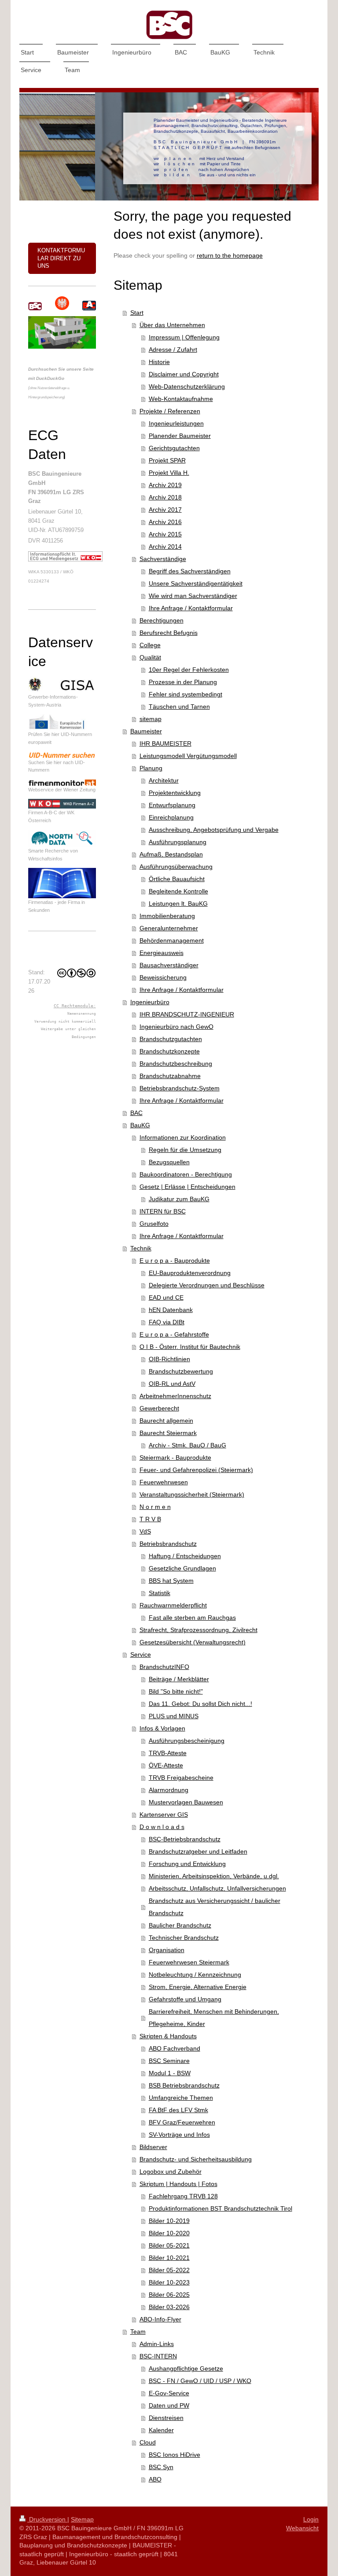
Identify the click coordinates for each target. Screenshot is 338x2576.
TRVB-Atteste (168, 1753)
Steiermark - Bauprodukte (175, 1457)
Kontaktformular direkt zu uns (61, 258)
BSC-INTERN (158, 2356)
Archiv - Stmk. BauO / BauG (187, 1445)
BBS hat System (171, 1581)
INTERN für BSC (163, 1211)
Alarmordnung (169, 1790)
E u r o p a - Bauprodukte (175, 1261)
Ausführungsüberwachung (176, 867)
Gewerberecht (159, 1408)
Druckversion (47, 2519)
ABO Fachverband (175, 2048)
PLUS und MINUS (174, 1716)
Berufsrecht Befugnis (169, 633)
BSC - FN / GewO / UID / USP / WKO (200, 2381)
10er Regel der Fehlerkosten (189, 670)
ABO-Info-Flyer (160, 2319)
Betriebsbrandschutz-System (180, 1088)
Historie (159, 362)
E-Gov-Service (169, 2393)
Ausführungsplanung (178, 842)
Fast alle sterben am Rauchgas (192, 1618)
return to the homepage (230, 255)
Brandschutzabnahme (170, 1076)
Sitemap (82, 2519)
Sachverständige (163, 559)
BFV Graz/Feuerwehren (182, 2122)
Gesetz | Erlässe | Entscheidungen (187, 1187)
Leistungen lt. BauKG (178, 904)
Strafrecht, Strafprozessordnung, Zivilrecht (198, 1630)
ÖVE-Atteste (166, 1765)
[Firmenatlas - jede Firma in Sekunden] (62, 883)
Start (137, 313)
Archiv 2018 (165, 497)
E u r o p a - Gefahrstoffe (174, 1334)
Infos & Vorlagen (162, 1728)
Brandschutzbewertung (181, 1371)
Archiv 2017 (165, 510)
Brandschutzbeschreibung (176, 1064)
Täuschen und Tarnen (179, 707)
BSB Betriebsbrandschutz (184, 2085)
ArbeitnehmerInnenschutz (175, 1396)
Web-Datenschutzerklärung (187, 386)
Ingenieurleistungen (176, 423)
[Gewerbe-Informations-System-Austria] (62, 685)
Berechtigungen (162, 620)
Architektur (164, 780)
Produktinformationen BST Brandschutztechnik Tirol (220, 2208)
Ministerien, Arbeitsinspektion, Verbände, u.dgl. (214, 1876)
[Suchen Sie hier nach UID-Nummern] (62, 755)
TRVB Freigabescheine (181, 1778)
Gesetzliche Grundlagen (182, 1568)
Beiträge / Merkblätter (179, 1679)
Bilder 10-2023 (169, 2282)
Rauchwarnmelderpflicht (173, 1605)
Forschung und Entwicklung (187, 1864)
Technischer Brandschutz (184, 1938)
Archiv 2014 (165, 547)
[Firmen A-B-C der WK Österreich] (62, 804)
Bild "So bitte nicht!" (176, 1691)
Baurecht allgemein (166, 1421)
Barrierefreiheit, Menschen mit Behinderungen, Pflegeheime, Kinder (214, 2018)
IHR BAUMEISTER (165, 743)
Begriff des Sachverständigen (190, 571)
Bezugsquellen (169, 1162)
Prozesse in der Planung (183, 682)
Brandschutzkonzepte (170, 1051)
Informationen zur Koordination (183, 1137)
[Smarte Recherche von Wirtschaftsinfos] (62, 838)
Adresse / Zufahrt (173, 350)
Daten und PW (169, 2405)
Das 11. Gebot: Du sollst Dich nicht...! (200, 1704)
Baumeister (146, 731)
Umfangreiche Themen (181, 2098)
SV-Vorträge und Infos (179, 2135)
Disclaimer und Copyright (184, 374)
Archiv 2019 (165, 485)
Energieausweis (162, 953)
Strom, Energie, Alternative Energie (198, 1987)
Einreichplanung (171, 817)
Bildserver (153, 2147)
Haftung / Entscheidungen (185, 1556)
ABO (155, 2479)
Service (141, 1654)
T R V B (150, 1519)
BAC (136, 1113)
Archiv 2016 (165, 522)
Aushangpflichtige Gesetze (186, 2368)
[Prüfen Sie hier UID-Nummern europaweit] (62, 722)
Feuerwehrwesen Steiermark (189, 1962)
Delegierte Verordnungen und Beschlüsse (207, 1285)
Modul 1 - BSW (170, 2073)
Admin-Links (157, 2344)
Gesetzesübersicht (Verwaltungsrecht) (193, 1642)
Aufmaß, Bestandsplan (171, 854)
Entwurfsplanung (172, 805)
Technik (141, 1248)
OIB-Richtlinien (169, 1359)
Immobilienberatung (167, 916)
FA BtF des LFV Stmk (178, 2110)
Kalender (161, 2430)
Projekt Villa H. (169, 473)
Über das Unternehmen (172, 325)
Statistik (160, 1593)
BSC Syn (161, 2467)
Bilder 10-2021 (169, 2258)
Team (138, 2332)
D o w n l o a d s (162, 1827)
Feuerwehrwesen (164, 1482)
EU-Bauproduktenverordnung (190, 1273)
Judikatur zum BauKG (179, 1199)
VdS (145, 1531)
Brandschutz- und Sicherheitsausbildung (196, 2159)
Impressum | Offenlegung (184, 337)
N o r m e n (155, 1507)
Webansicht (302, 2528)
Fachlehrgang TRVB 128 (183, 2196)
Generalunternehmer (169, 928)
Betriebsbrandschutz (168, 1544)
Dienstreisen (166, 2418)
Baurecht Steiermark (168, 1433)
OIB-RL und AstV (172, 1384)
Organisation (167, 1950)
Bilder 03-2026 (169, 2307)
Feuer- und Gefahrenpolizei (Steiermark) (196, 1470)
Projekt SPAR (167, 460)
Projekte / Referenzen (170, 411)
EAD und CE (166, 1297)
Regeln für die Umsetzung (185, 1150)
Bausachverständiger (169, 965)
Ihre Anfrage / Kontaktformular (191, 608)
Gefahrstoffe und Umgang (185, 1999)
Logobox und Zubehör (171, 2172)
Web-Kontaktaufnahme (181, 399)
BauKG (140, 1125)
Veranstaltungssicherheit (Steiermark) (192, 1494)
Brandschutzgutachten (171, 1039)
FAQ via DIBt (167, 1322)
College (150, 645)
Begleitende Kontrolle (178, 891)
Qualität (150, 657)
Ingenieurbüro (150, 1002)
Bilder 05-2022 (169, 2270)
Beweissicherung (163, 977)
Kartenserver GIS (164, 1814)
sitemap (151, 719)
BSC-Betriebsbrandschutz (185, 1839)
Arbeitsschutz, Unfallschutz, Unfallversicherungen (217, 1888)
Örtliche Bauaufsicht (177, 879)
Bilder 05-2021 (169, 2245)
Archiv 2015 (165, 534)
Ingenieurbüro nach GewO (176, 1027)
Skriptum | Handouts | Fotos (178, 2184)
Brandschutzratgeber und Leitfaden (198, 1851)
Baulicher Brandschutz (180, 1925)
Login (311, 2519)
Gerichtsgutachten (174, 448)
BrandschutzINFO (164, 1667)
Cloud (148, 2442)
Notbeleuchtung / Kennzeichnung (195, 1975)
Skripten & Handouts (168, 2036)
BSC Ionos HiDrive (175, 2455)
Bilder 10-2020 (169, 2233)
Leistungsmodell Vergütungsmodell (188, 756)
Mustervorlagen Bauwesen (186, 1802)
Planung (151, 768)
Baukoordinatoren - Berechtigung (186, 1174)
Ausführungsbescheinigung (187, 1741)
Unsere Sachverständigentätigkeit (196, 583)
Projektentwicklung (175, 793)
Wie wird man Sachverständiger (193, 596)
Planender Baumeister (180, 436)
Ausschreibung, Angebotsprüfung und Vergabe (214, 830)
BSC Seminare (169, 2061)
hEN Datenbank (171, 1310)
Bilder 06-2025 (169, 2295)
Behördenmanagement (172, 940)
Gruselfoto (154, 1224)
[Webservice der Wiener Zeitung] (62, 783)
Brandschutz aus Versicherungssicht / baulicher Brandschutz (215, 1907)
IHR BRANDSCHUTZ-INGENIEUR (187, 1014)
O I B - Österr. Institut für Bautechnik (190, 1347)
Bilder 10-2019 (169, 2221)
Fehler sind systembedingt (186, 694)
